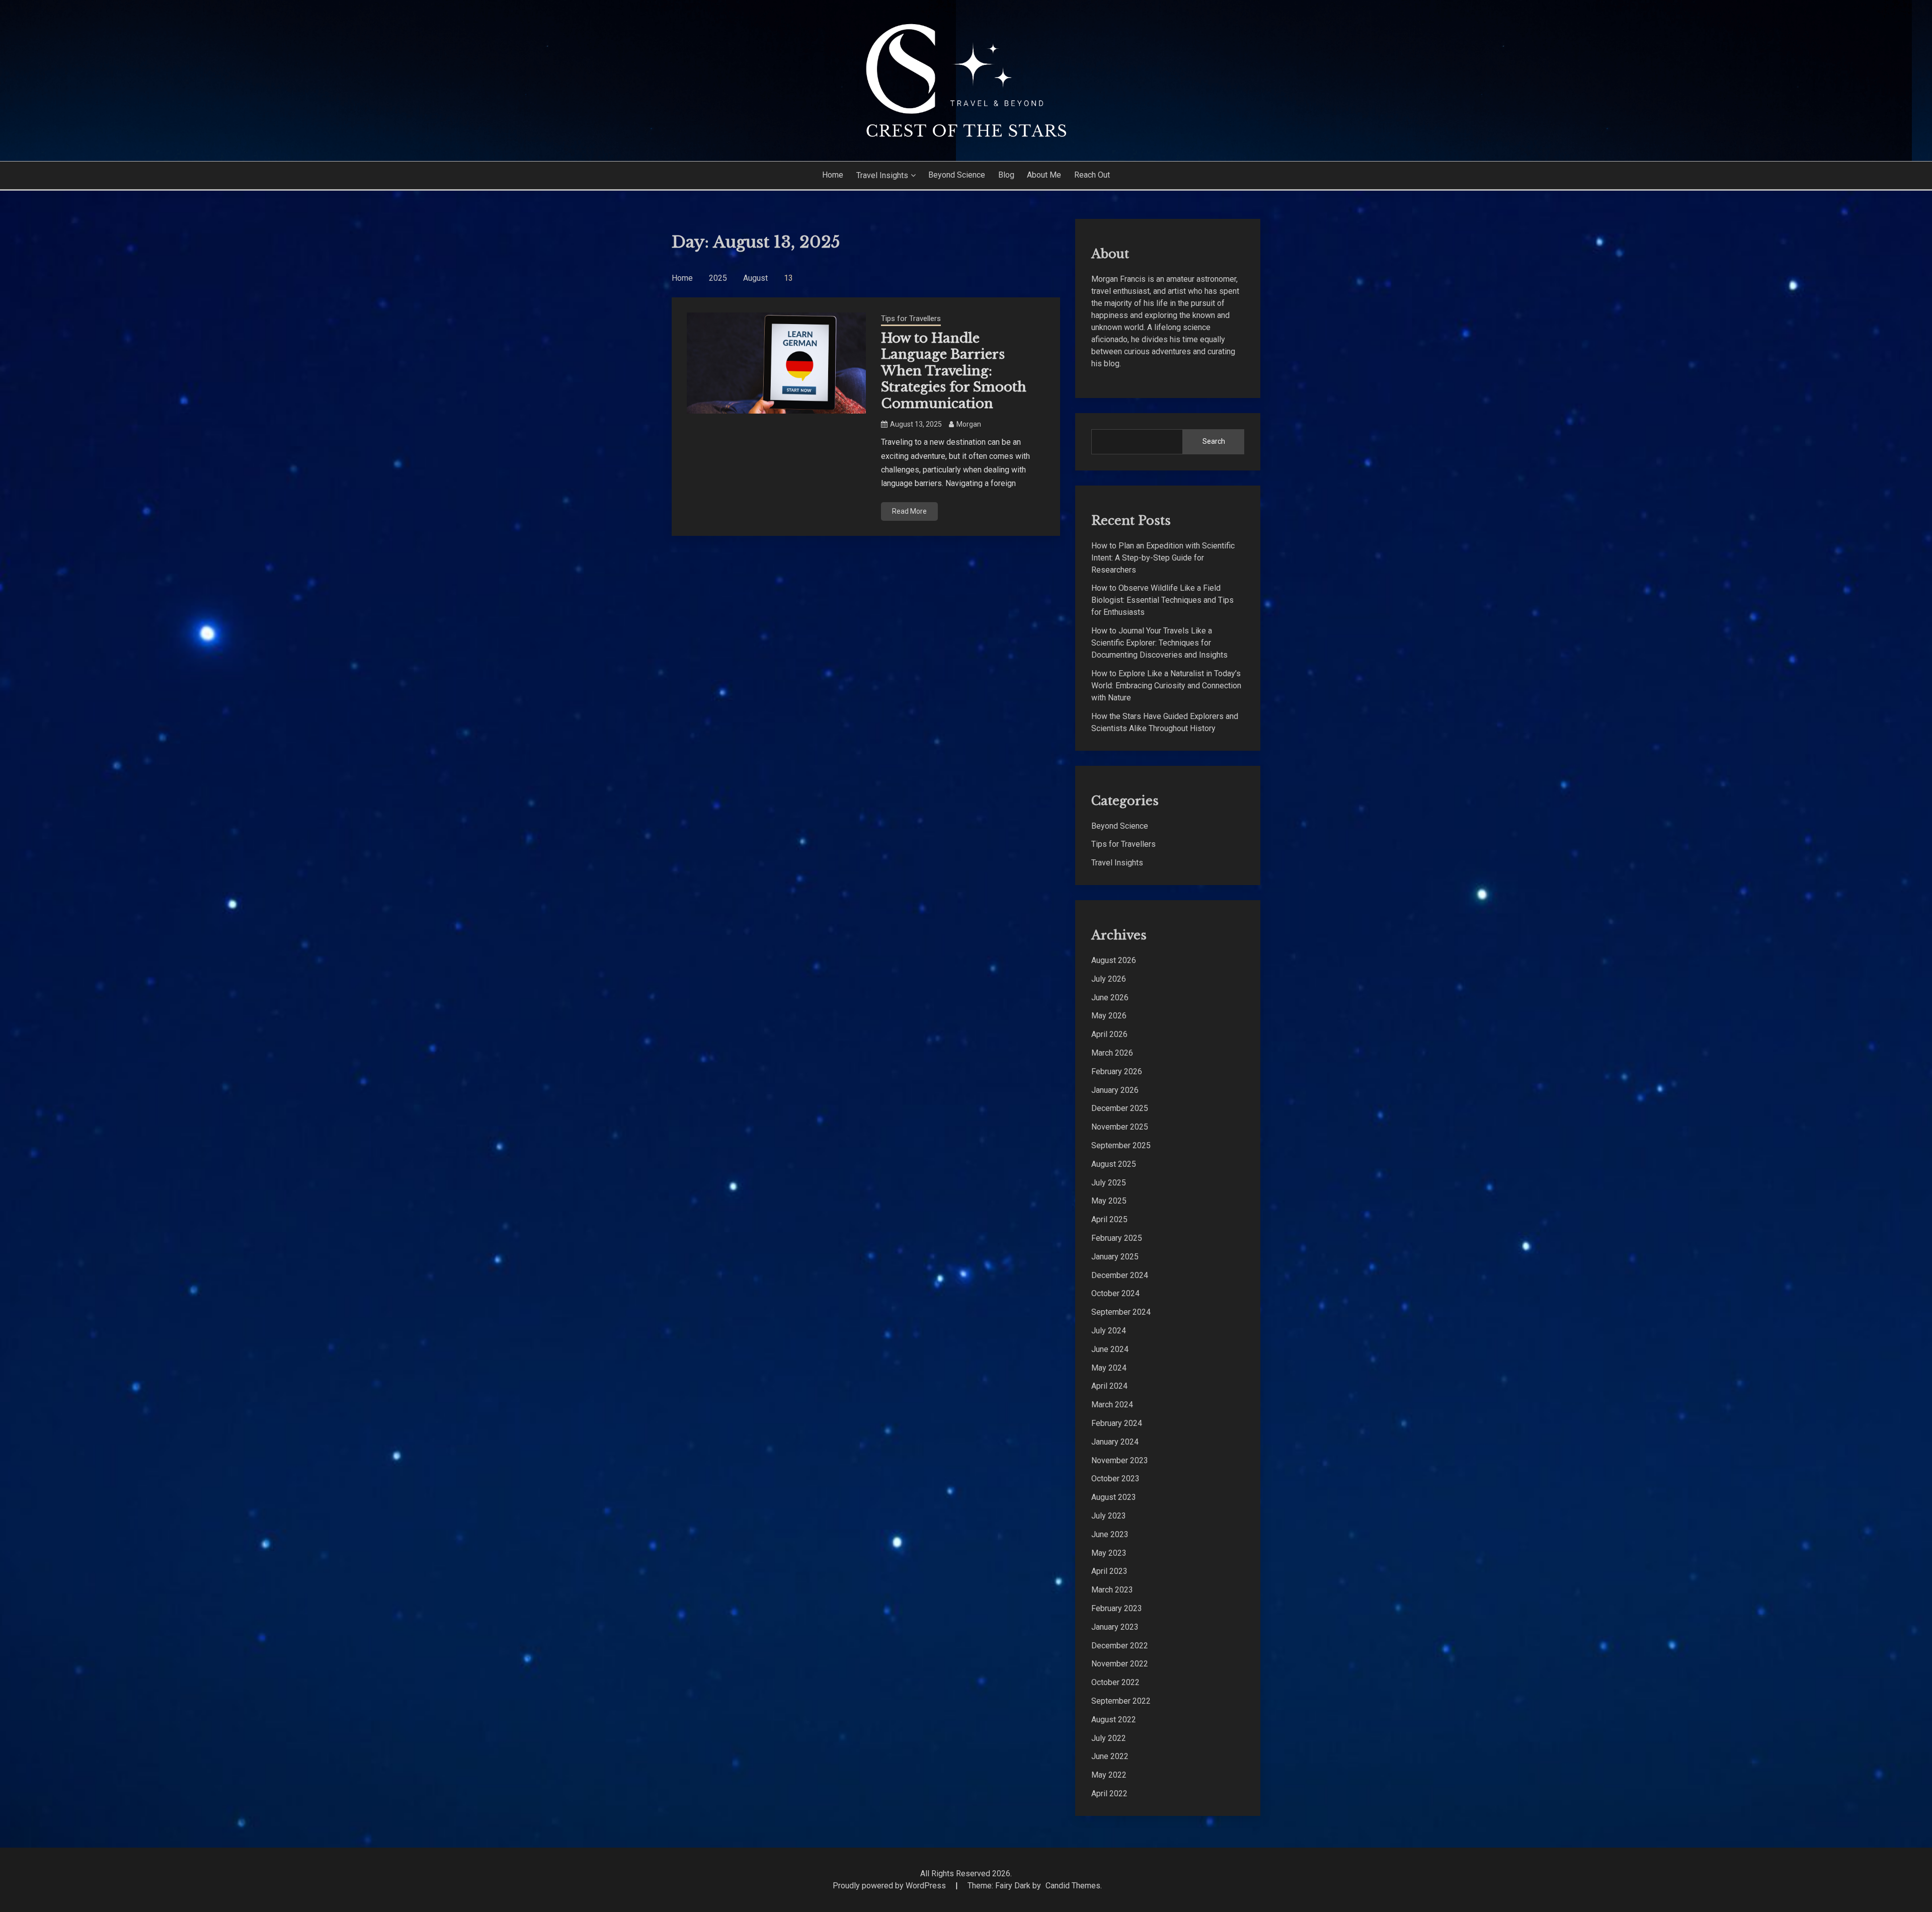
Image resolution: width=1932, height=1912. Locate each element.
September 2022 (1121, 1701)
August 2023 (1114, 1497)
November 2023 (1120, 1460)
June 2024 (1110, 1349)
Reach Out (1092, 175)
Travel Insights (882, 175)
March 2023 (1112, 1590)
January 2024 (1115, 1442)
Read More (909, 511)
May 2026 (1109, 1016)
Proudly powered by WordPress (890, 1886)
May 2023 (1109, 1553)
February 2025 (1117, 1238)
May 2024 (1109, 1368)
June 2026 (1110, 998)
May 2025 (1109, 1201)
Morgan (969, 424)
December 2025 (1120, 1108)
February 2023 (1117, 1608)
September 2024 (1121, 1312)
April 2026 (1109, 1034)
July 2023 (1109, 1516)
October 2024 (1115, 1293)
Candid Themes (1073, 1886)
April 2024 (1109, 1386)
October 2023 (1115, 1479)
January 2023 (1115, 1627)
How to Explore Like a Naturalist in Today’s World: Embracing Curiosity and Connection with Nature (1166, 686)
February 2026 (1117, 1071)
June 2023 (1110, 1534)
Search (1214, 441)
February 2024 (1117, 1423)
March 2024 (1112, 1405)
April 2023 (1109, 1571)
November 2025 (1120, 1127)
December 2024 (1120, 1275)
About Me (1044, 175)
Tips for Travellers (911, 318)
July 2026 (1109, 979)
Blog (1006, 175)
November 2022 (1120, 1664)
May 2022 (1109, 1775)
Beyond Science (957, 175)
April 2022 (1109, 1794)
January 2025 (1115, 1257)
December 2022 (1120, 1646)
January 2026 (1115, 1090)
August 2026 (1114, 960)
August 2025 (1114, 1164)
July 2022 (1109, 1738)
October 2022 (1115, 1682)
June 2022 (1110, 1756)
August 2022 (1114, 1720)
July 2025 (1109, 1183)
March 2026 (1112, 1053)
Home (833, 175)
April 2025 (1109, 1219)
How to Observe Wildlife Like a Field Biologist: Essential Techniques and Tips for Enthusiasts (1162, 600)
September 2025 (1121, 1145)
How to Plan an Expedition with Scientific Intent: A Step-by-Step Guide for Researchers (1163, 558)
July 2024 (1109, 1331)
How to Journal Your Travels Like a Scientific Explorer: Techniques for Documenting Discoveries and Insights (1159, 643)
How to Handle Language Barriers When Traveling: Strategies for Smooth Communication (954, 371)
